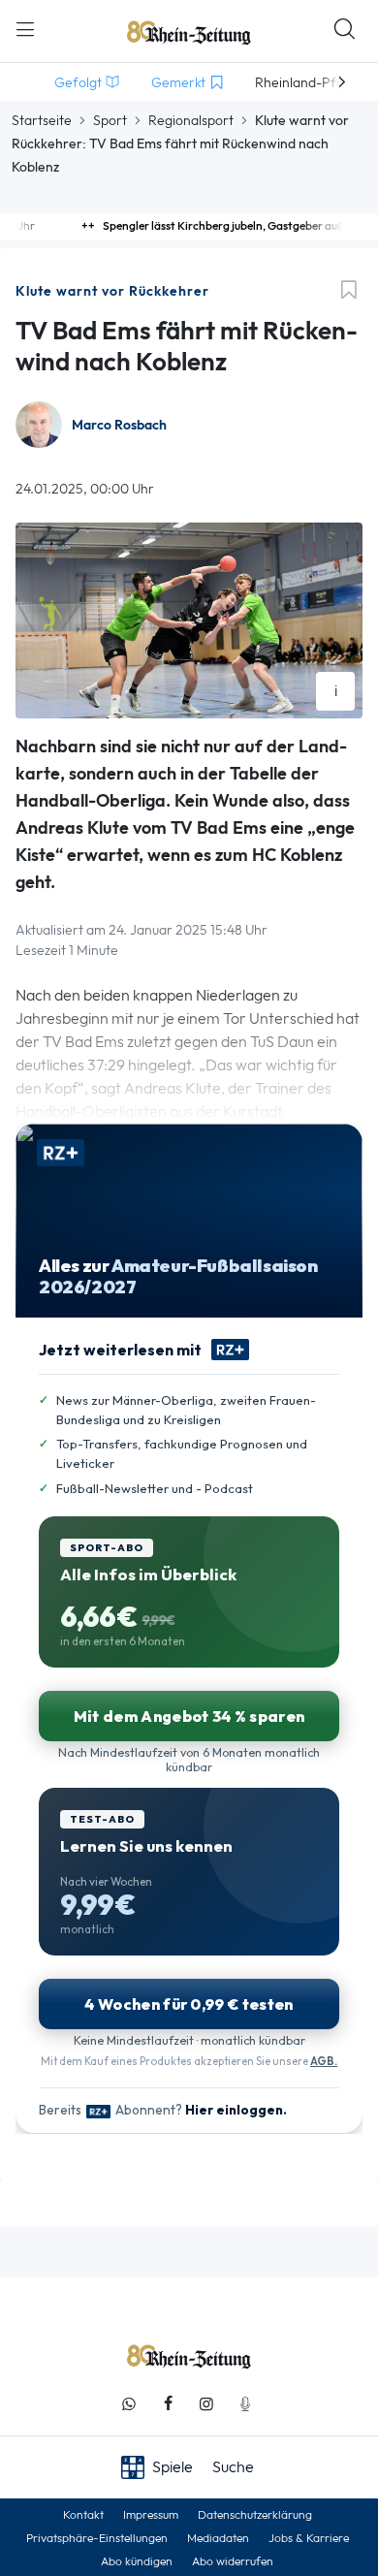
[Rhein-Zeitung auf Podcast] (245, 2404)
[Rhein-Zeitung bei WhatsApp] (129, 2404)
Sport (110, 120)
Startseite (42, 120)
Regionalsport (191, 120)
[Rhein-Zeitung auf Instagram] (206, 2404)
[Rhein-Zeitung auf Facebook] (168, 2404)
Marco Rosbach (119, 425)
